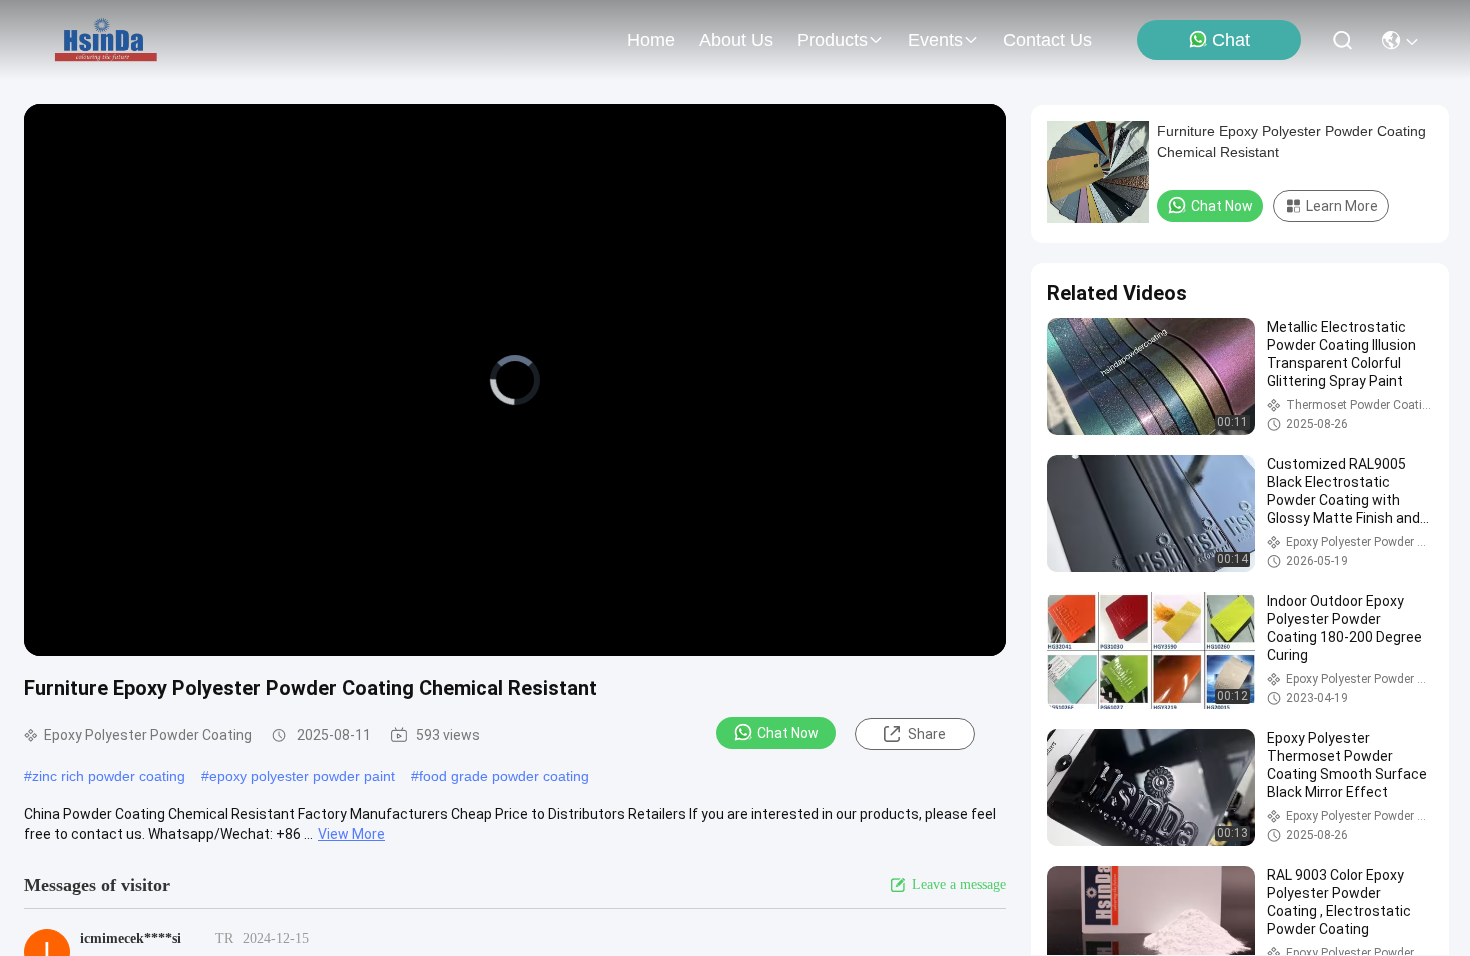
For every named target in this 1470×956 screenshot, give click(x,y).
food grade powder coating (504, 776)
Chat (1231, 40)
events (935, 40)
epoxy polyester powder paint (302, 776)
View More (351, 834)
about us (736, 40)
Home (651, 40)
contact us (1047, 40)
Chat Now (788, 733)
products (832, 40)
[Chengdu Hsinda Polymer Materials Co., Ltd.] (107, 40)
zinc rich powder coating (108, 776)
